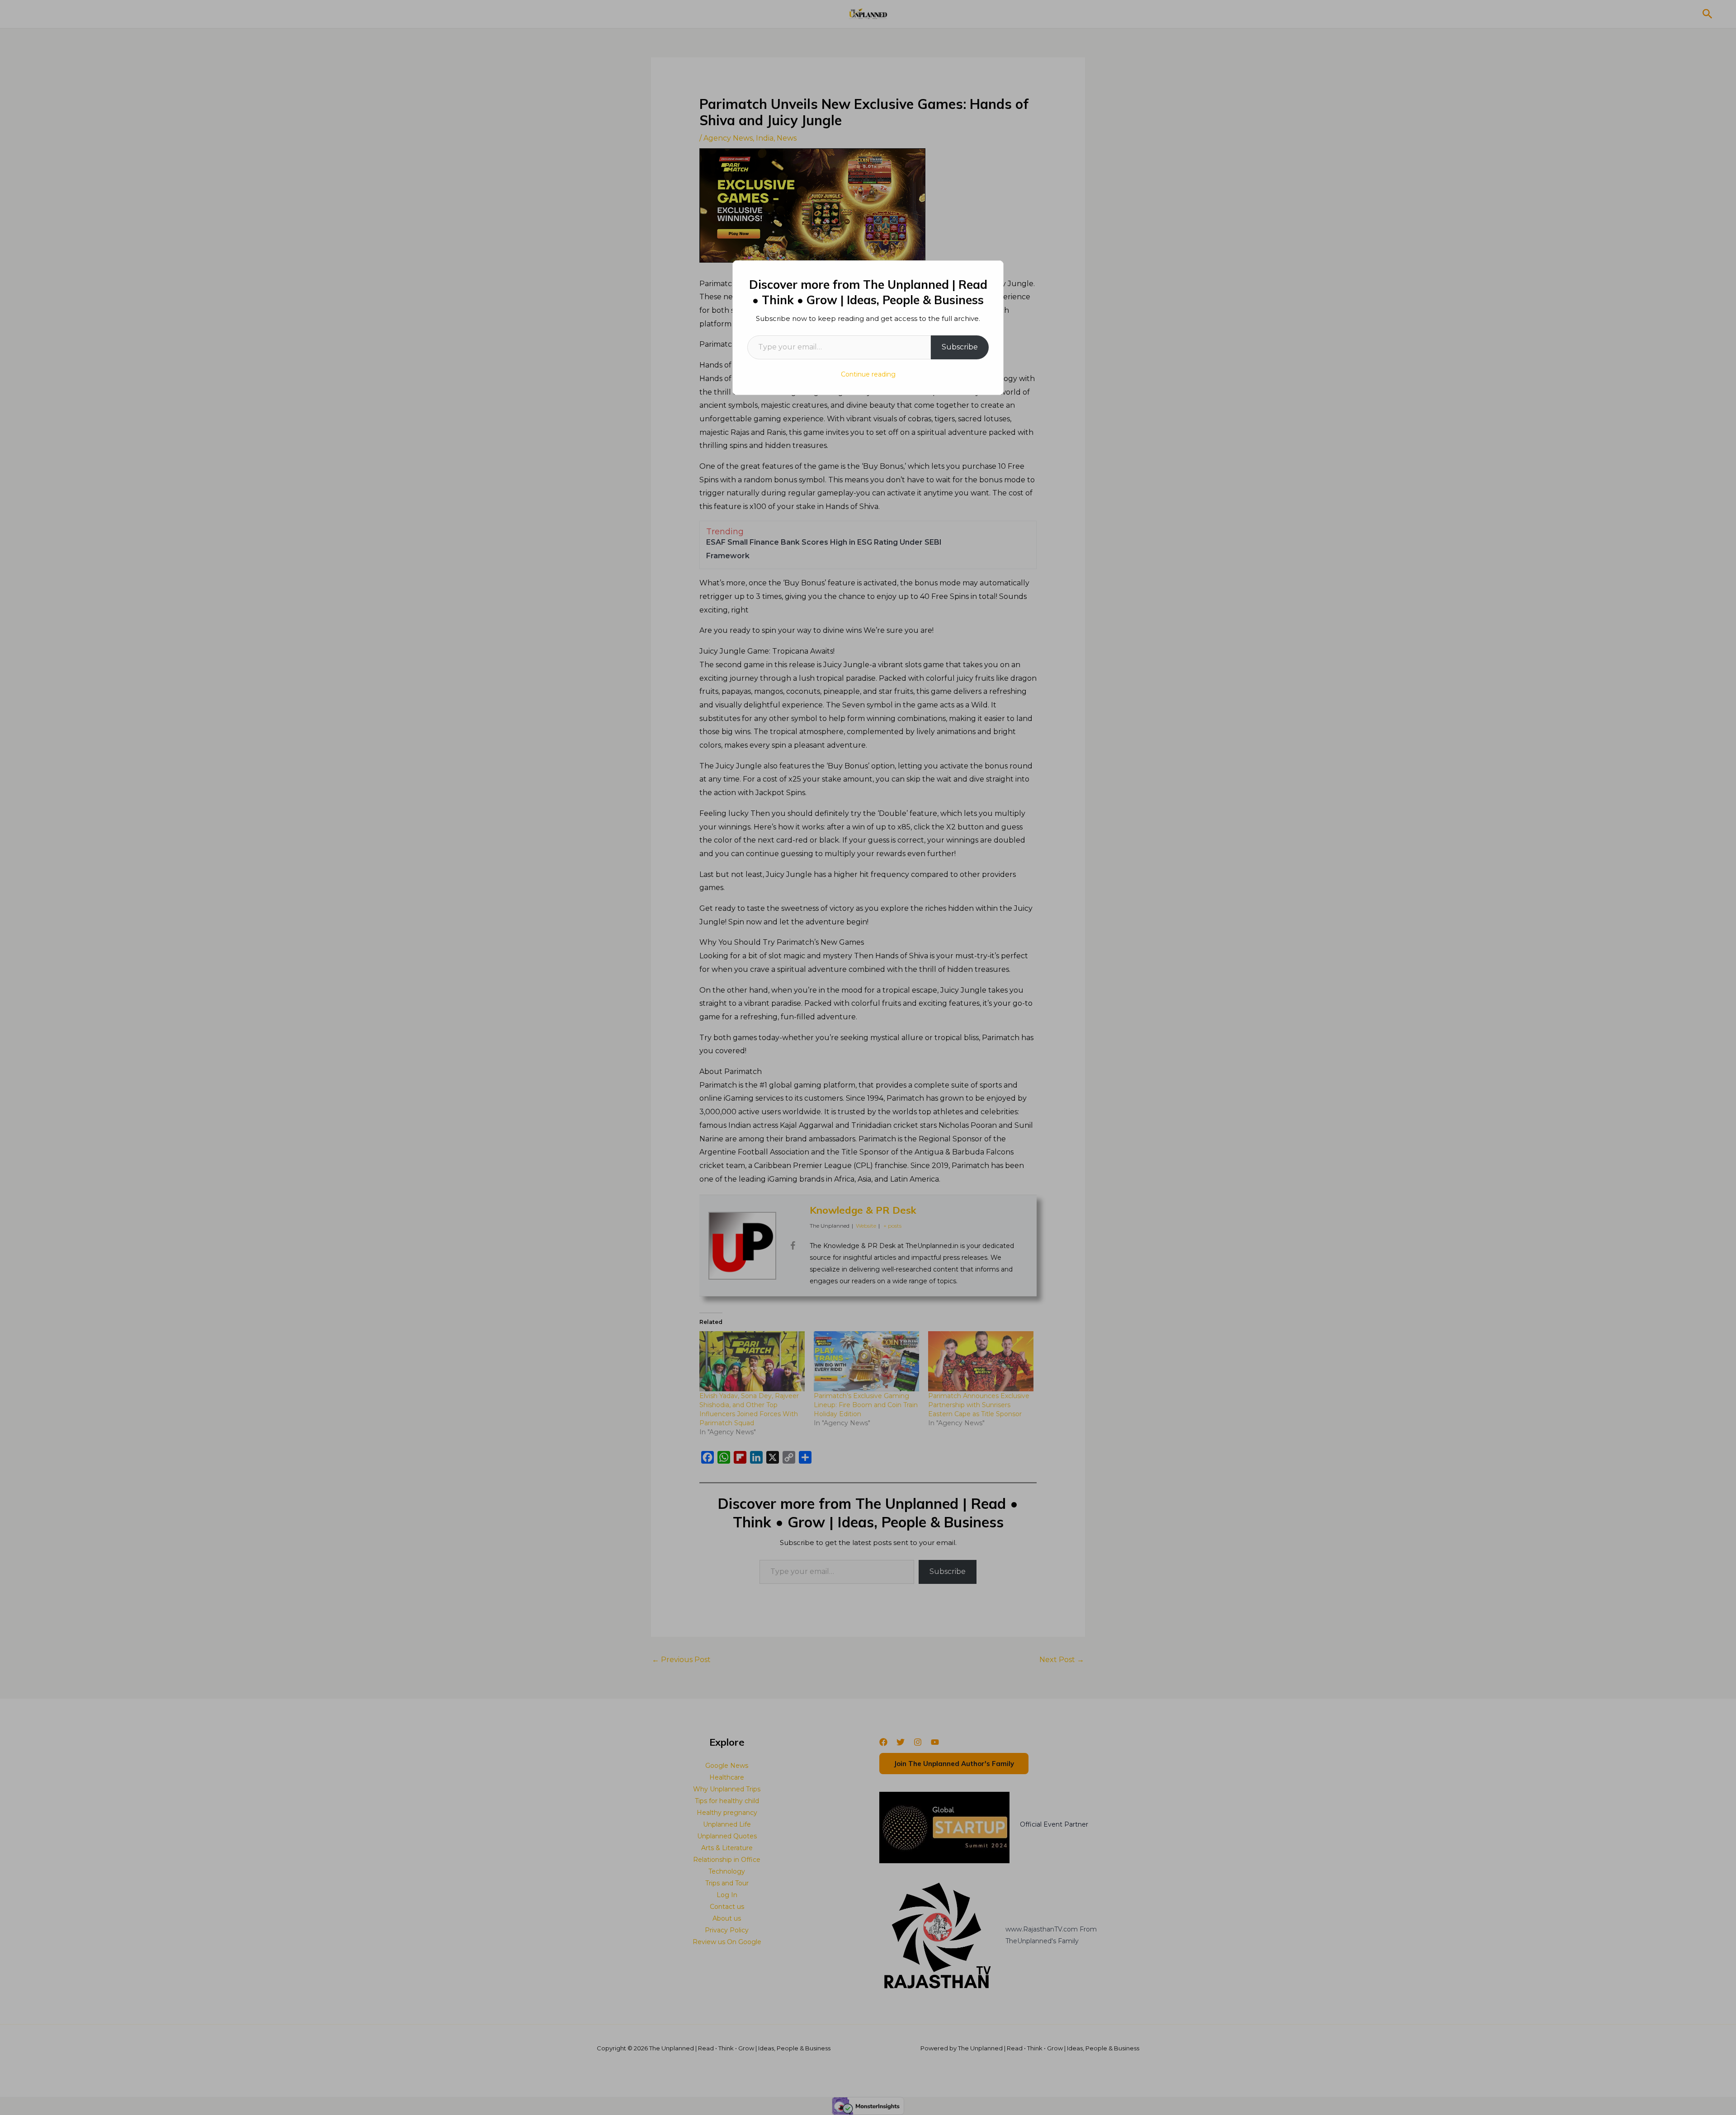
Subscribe (960, 347)
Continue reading (868, 374)
